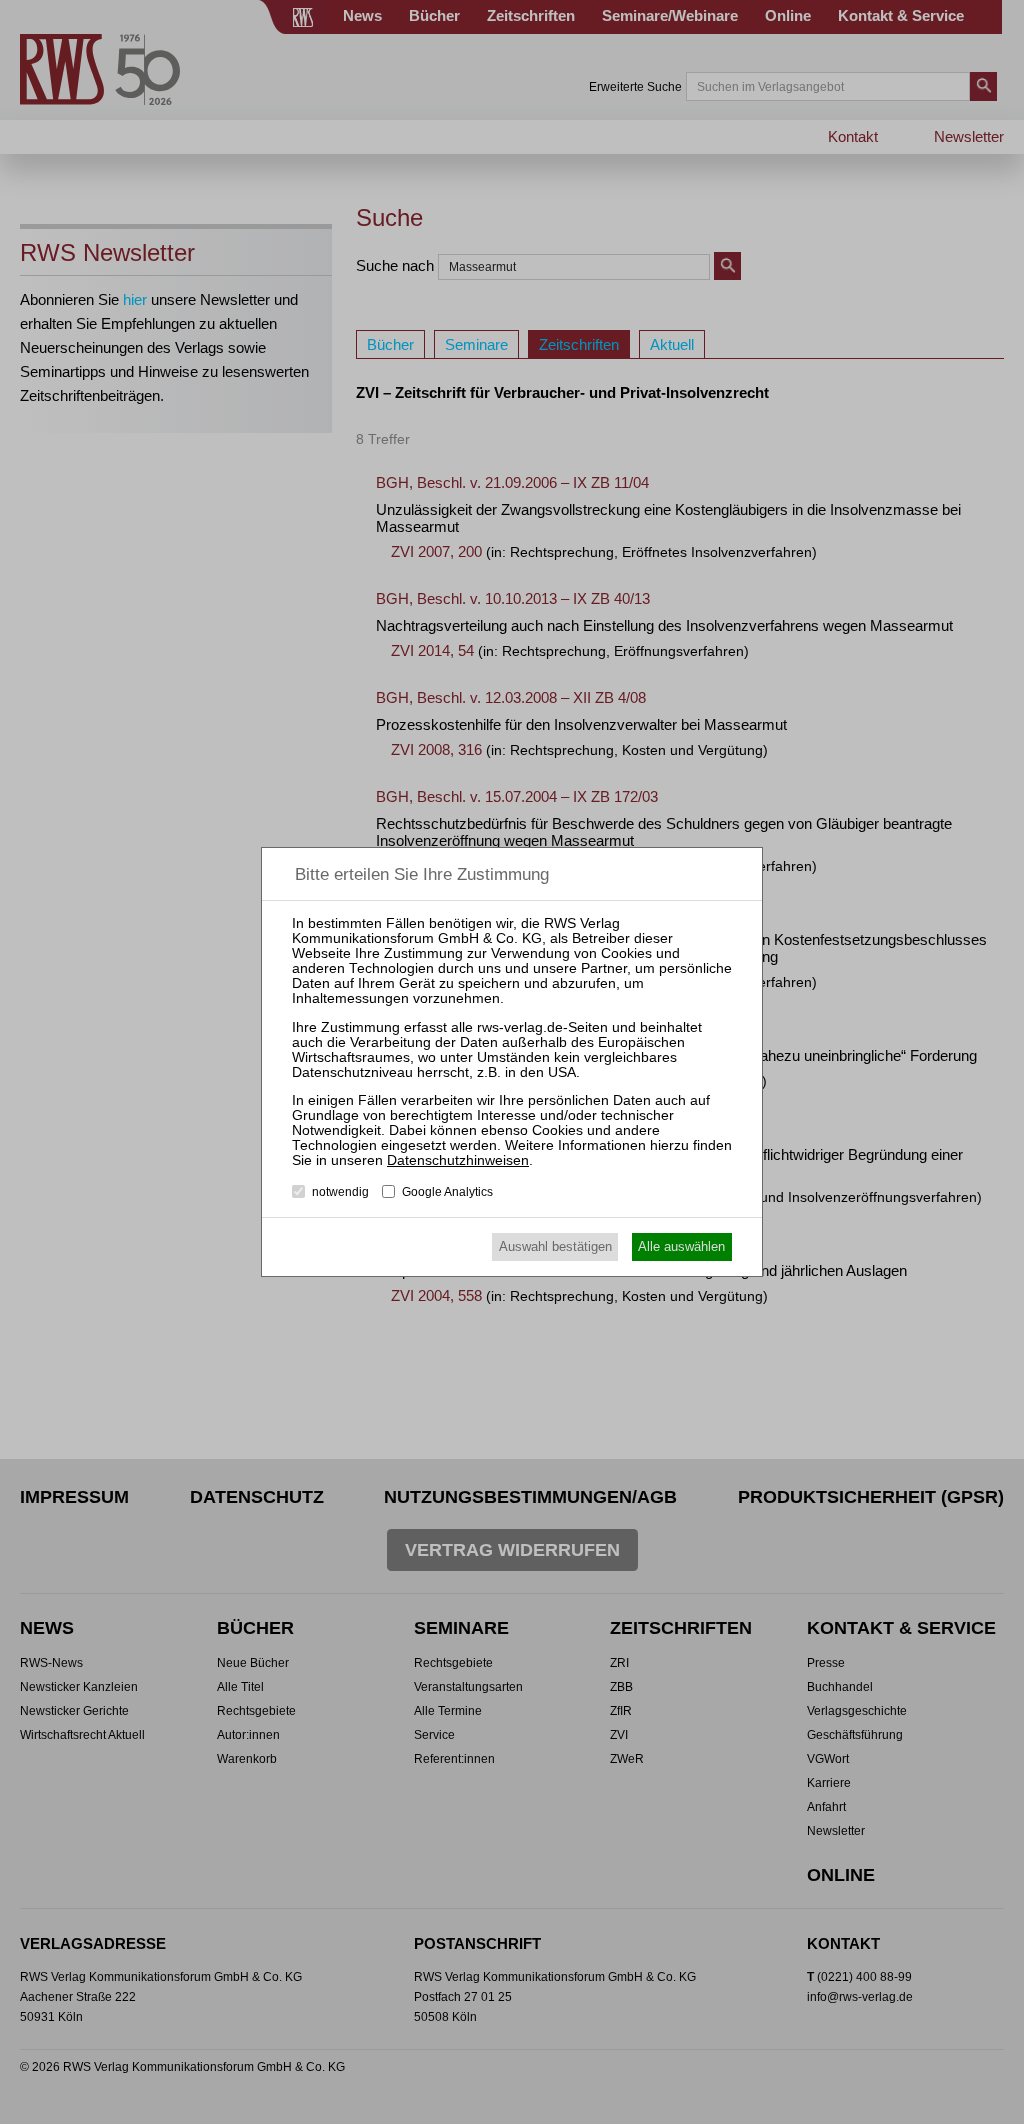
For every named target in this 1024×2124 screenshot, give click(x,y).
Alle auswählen (681, 1246)
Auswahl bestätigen (555, 1246)
